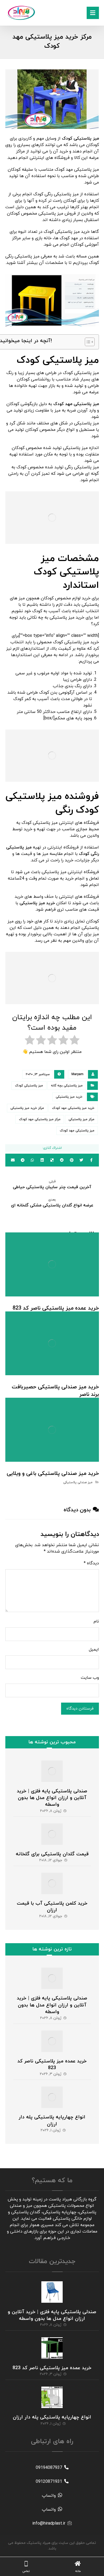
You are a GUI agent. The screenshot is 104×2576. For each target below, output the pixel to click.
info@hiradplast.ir (49, 2523)
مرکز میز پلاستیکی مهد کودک (40, 1119)
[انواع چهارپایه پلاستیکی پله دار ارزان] (52, 2097)
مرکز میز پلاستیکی (81, 1119)
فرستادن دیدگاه (80, 1709)
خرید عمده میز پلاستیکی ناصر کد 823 (52, 2065)
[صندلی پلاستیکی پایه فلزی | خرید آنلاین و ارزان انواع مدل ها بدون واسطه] (52, 1771)
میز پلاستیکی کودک (29, 1086)
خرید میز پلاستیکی (69, 1097)
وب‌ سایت (90, 1678)
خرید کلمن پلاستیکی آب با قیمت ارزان (52, 1907)
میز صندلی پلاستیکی (78, 1482)
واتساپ (49, 2496)
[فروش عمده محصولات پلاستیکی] (21, 13)
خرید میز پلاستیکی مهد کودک (73, 1108)
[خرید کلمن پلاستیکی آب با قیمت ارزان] (52, 1883)
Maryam (77, 1074)
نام (96, 1621)
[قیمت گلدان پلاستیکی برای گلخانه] (52, 1834)
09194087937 (49, 2468)
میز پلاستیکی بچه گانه (67, 1086)
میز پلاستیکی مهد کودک (77, 1131)
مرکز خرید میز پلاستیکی (27, 1108)
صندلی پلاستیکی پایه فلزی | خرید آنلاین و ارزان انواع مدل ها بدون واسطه (52, 1798)
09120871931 (49, 2482)
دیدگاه (91, 1563)
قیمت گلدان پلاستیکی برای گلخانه (52, 1854)
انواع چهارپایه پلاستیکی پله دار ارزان (52, 2121)
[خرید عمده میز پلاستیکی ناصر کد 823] (52, 2041)
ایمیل (94, 1650)
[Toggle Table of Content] (87, 342)
